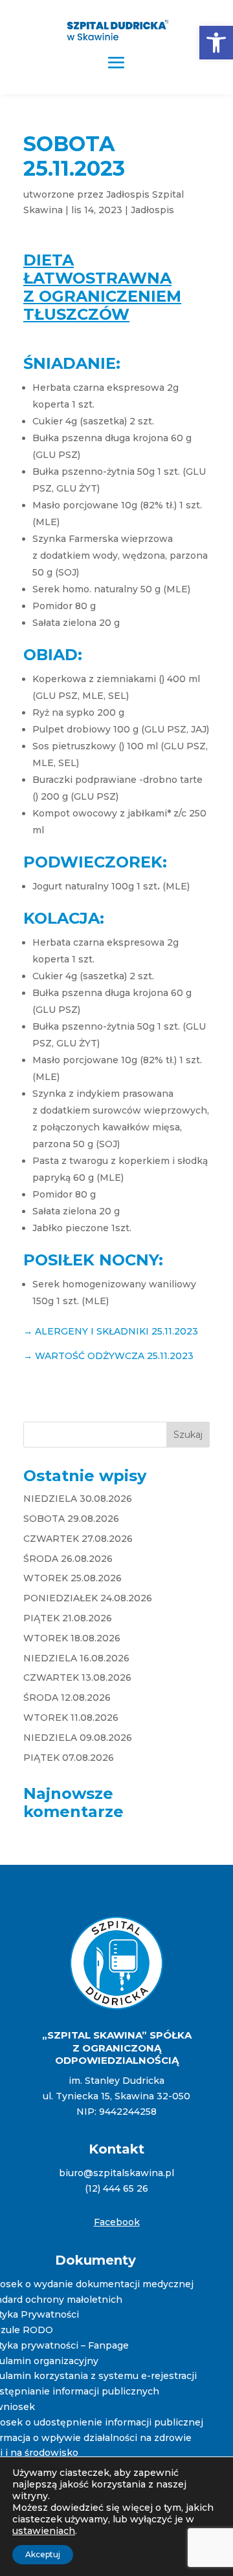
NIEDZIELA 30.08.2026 (78, 1499)
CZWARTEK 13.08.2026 (77, 1678)
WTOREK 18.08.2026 (72, 1638)
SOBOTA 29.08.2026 (71, 1519)
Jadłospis (152, 210)
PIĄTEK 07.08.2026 (69, 1758)
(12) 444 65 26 (116, 2188)
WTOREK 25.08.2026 (72, 1578)
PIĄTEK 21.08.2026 (68, 1618)
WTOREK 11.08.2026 (71, 1718)
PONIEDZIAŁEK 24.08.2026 (88, 1598)
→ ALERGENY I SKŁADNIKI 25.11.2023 (111, 1331)
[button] (216, 43)
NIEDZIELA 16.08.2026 (76, 1658)
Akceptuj (43, 2554)
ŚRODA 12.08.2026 (67, 1698)
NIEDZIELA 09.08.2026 (78, 1738)
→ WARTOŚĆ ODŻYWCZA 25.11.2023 (108, 1356)
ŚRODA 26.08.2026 (68, 1559)
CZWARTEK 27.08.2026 (78, 1539)
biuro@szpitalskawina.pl (116, 2173)
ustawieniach (44, 2531)
